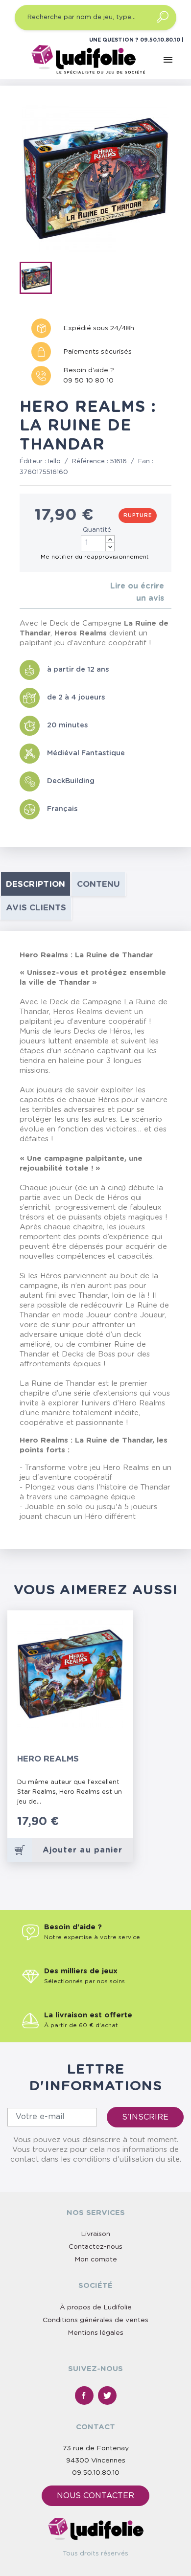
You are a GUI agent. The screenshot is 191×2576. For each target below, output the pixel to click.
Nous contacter (95, 2496)
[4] (46, 592)
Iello (54, 462)
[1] (22, 592)
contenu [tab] (98, 884)
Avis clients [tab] (36, 908)
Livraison (95, 2234)
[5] (54, 592)
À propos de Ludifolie (96, 2307)
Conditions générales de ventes (95, 2320)
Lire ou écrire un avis (137, 592)
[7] (107, 1827)
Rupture (138, 516)
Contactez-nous (95, 2247)
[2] (30, 592)
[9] (117, 1827)
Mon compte (96, 2260)
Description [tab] (36, 884)
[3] (38, 592)
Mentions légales (95, 2333)
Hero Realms (48, 1759)
